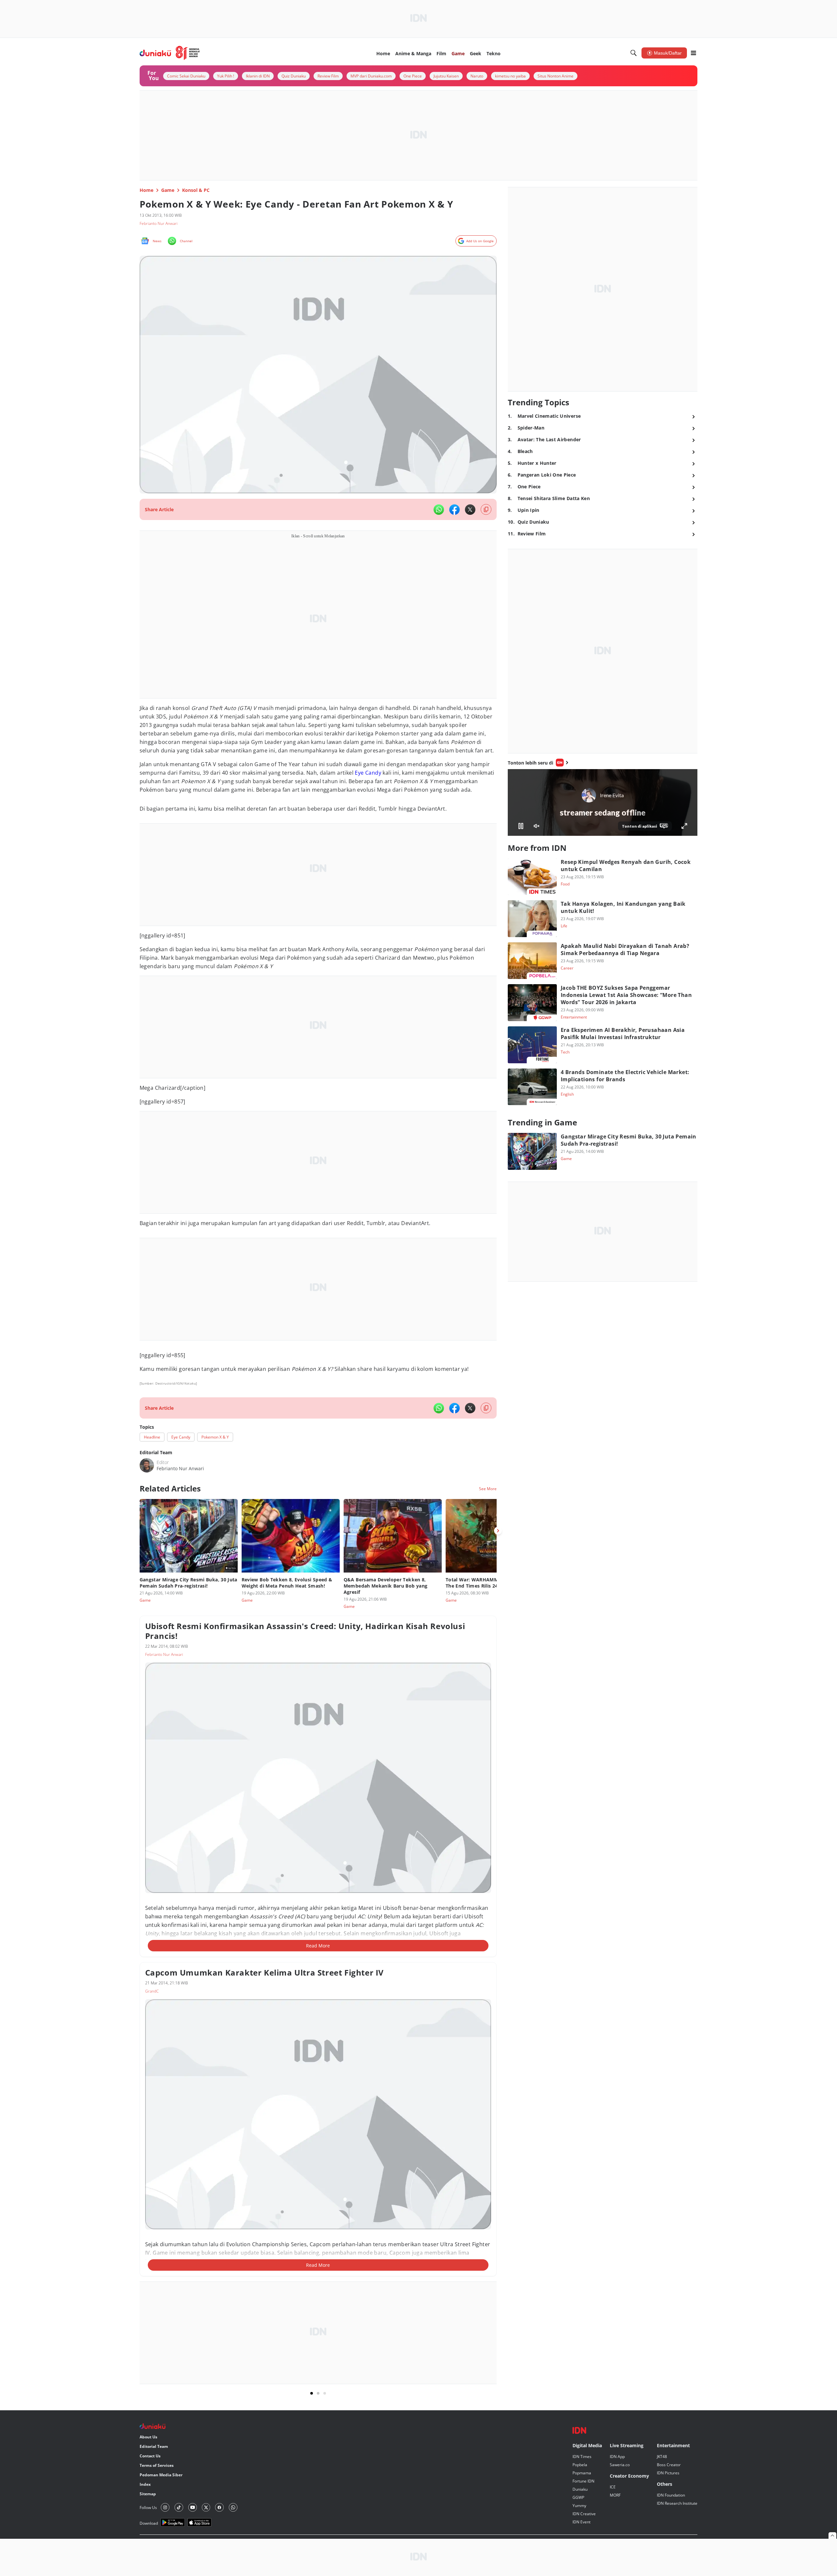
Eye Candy (368, 773)
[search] (634, 53)
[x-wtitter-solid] (470, 510)
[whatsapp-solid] (439, 510)
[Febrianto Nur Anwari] (147, 1465)
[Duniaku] (170, 53)
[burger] (693, 53)
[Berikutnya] (498, 1531)
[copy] (486, 509)
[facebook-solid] (454, 510)
